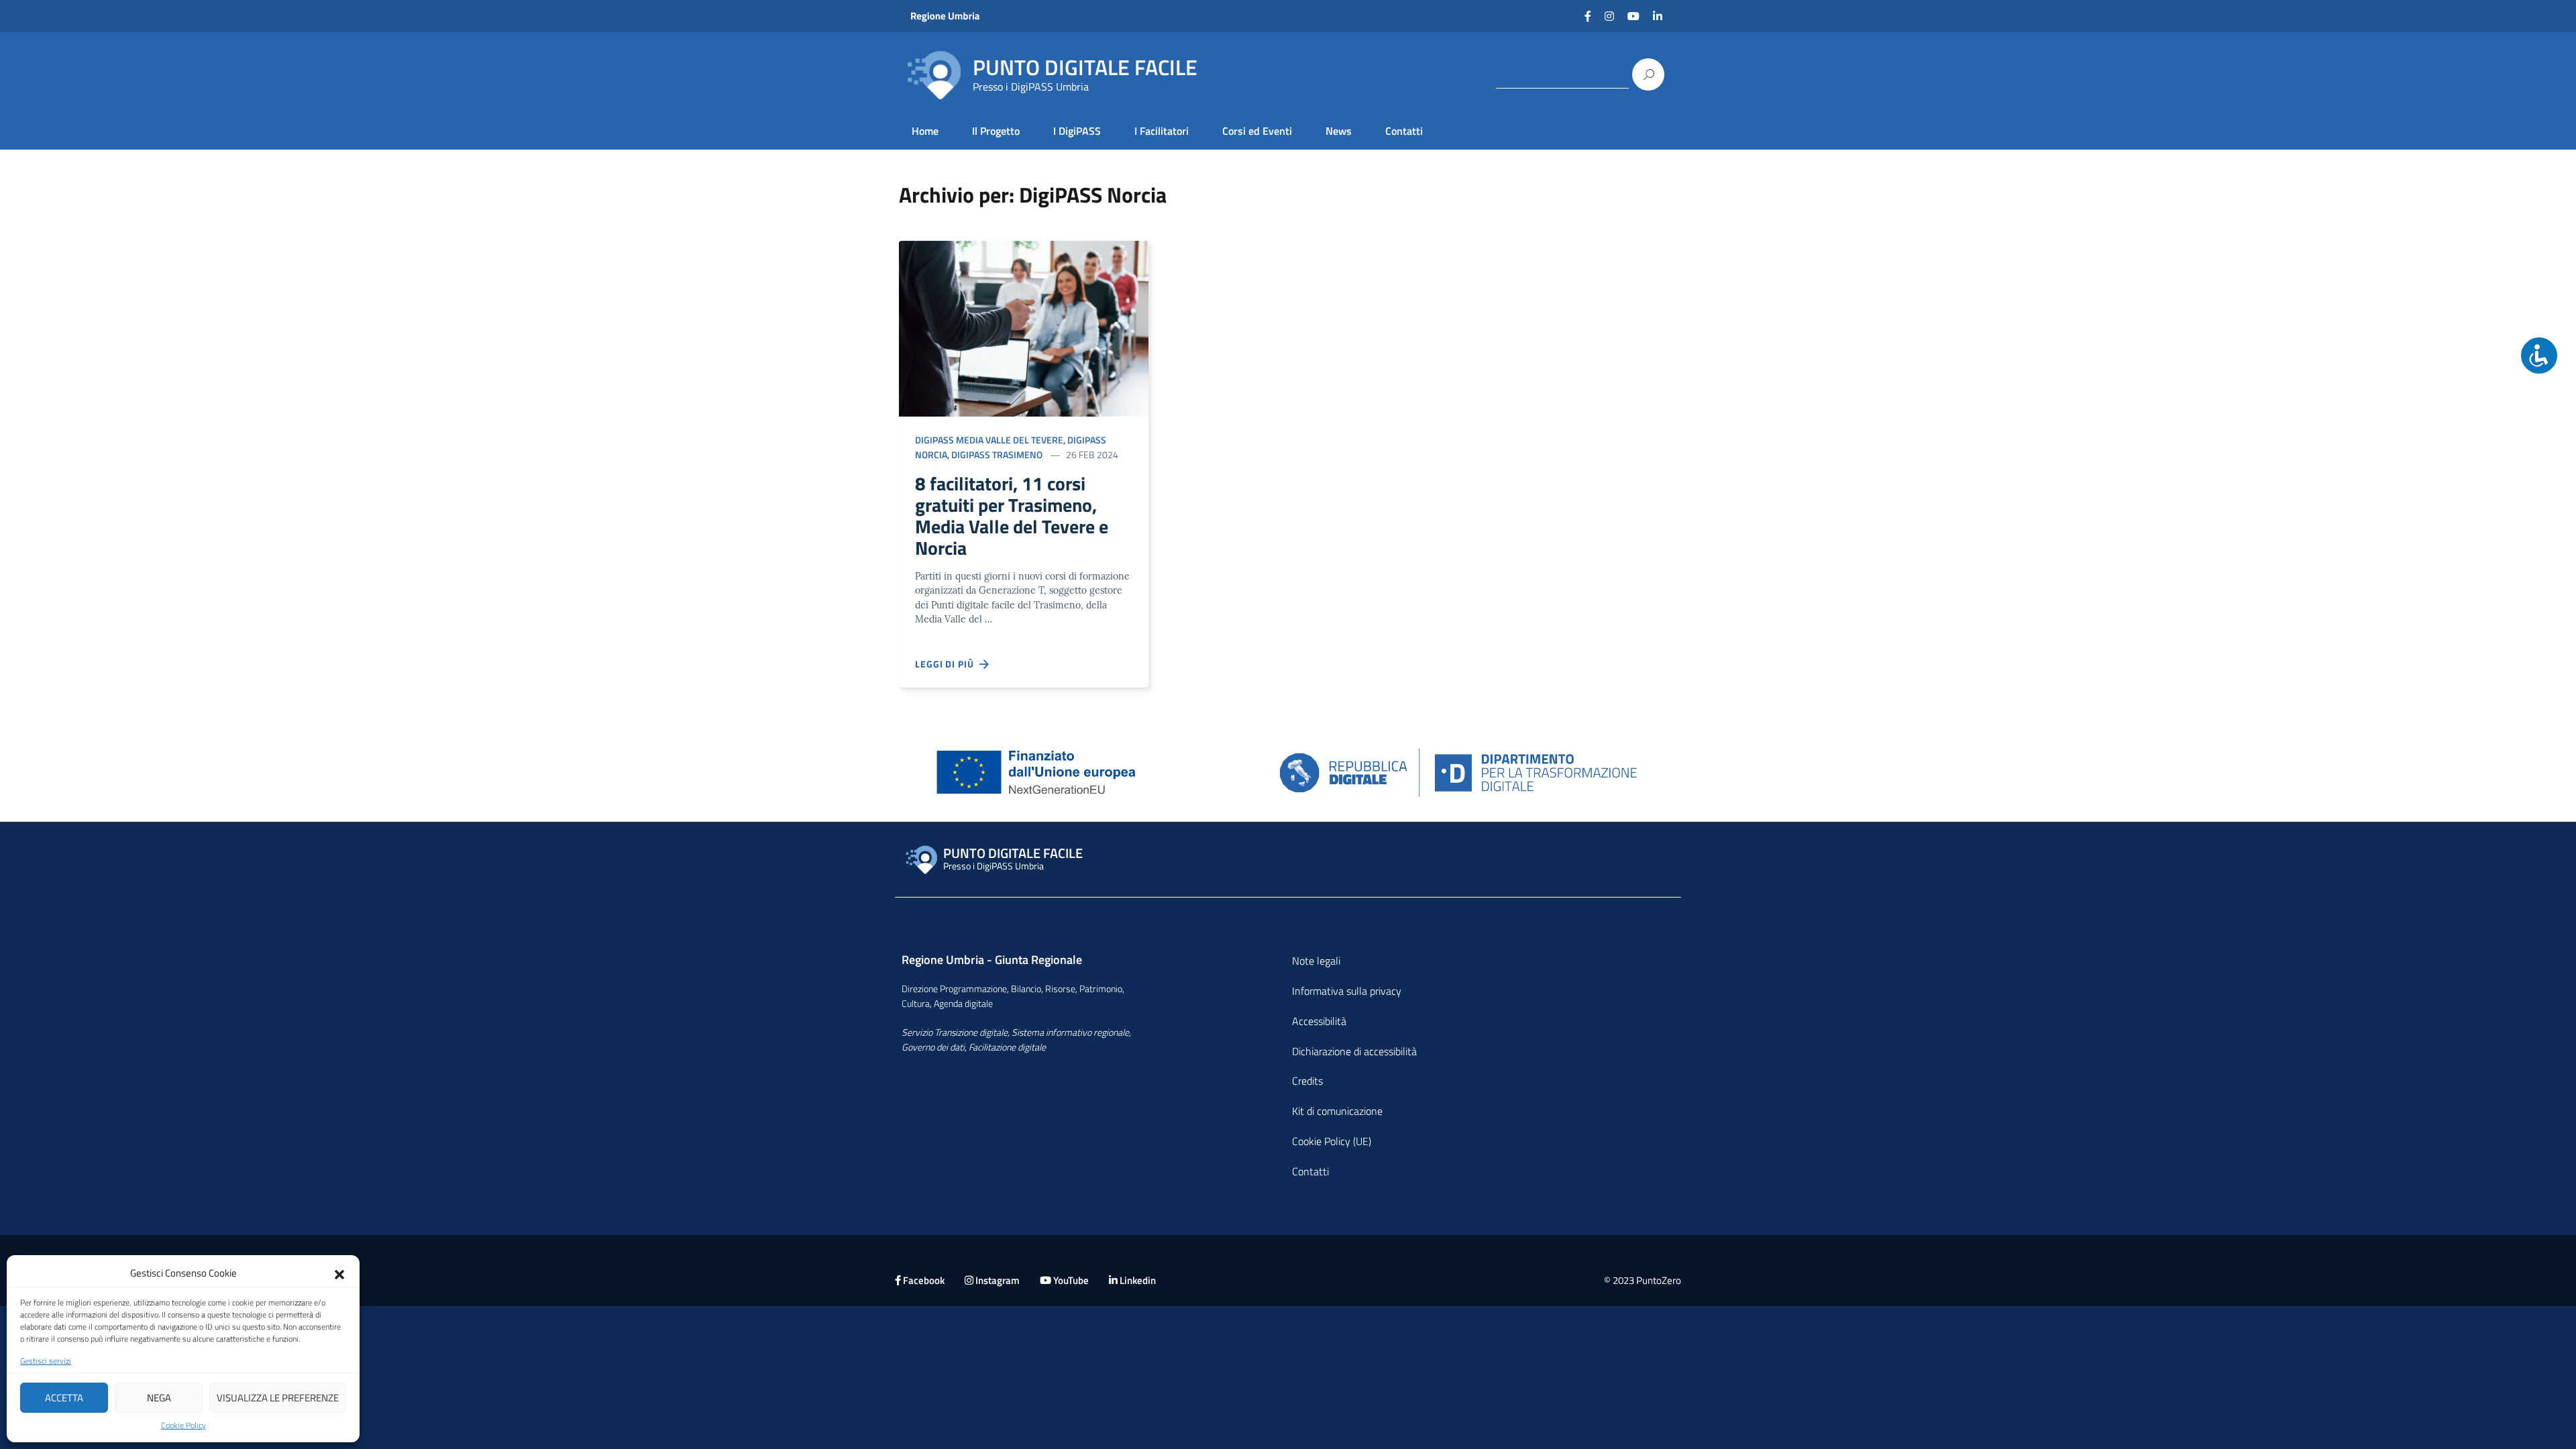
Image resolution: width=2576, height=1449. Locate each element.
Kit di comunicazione (1337, 1111)
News (1339, 131)
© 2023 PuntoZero (1643, 1280)
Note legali (1316, 961)
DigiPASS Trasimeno (997, 454)
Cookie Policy (183, 1426)
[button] (339, 1273)
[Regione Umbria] (974, 16)
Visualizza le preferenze (278, 1398)
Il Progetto (996, 131)
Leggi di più (947, 664)
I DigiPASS (1077, 131)
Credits (1307, 1081)
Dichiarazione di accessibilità (1354, 1051)
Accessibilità (1319, 1021)
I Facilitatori (1162, 131)
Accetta (64, 1398)
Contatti (1404, 131)
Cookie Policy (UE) (1332, 1141)
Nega (159, 1398)
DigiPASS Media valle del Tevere (989, 440)
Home (925, 131)
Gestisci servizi (46, 1361)
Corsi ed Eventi (1257, 131)
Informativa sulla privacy (1347, 991)
